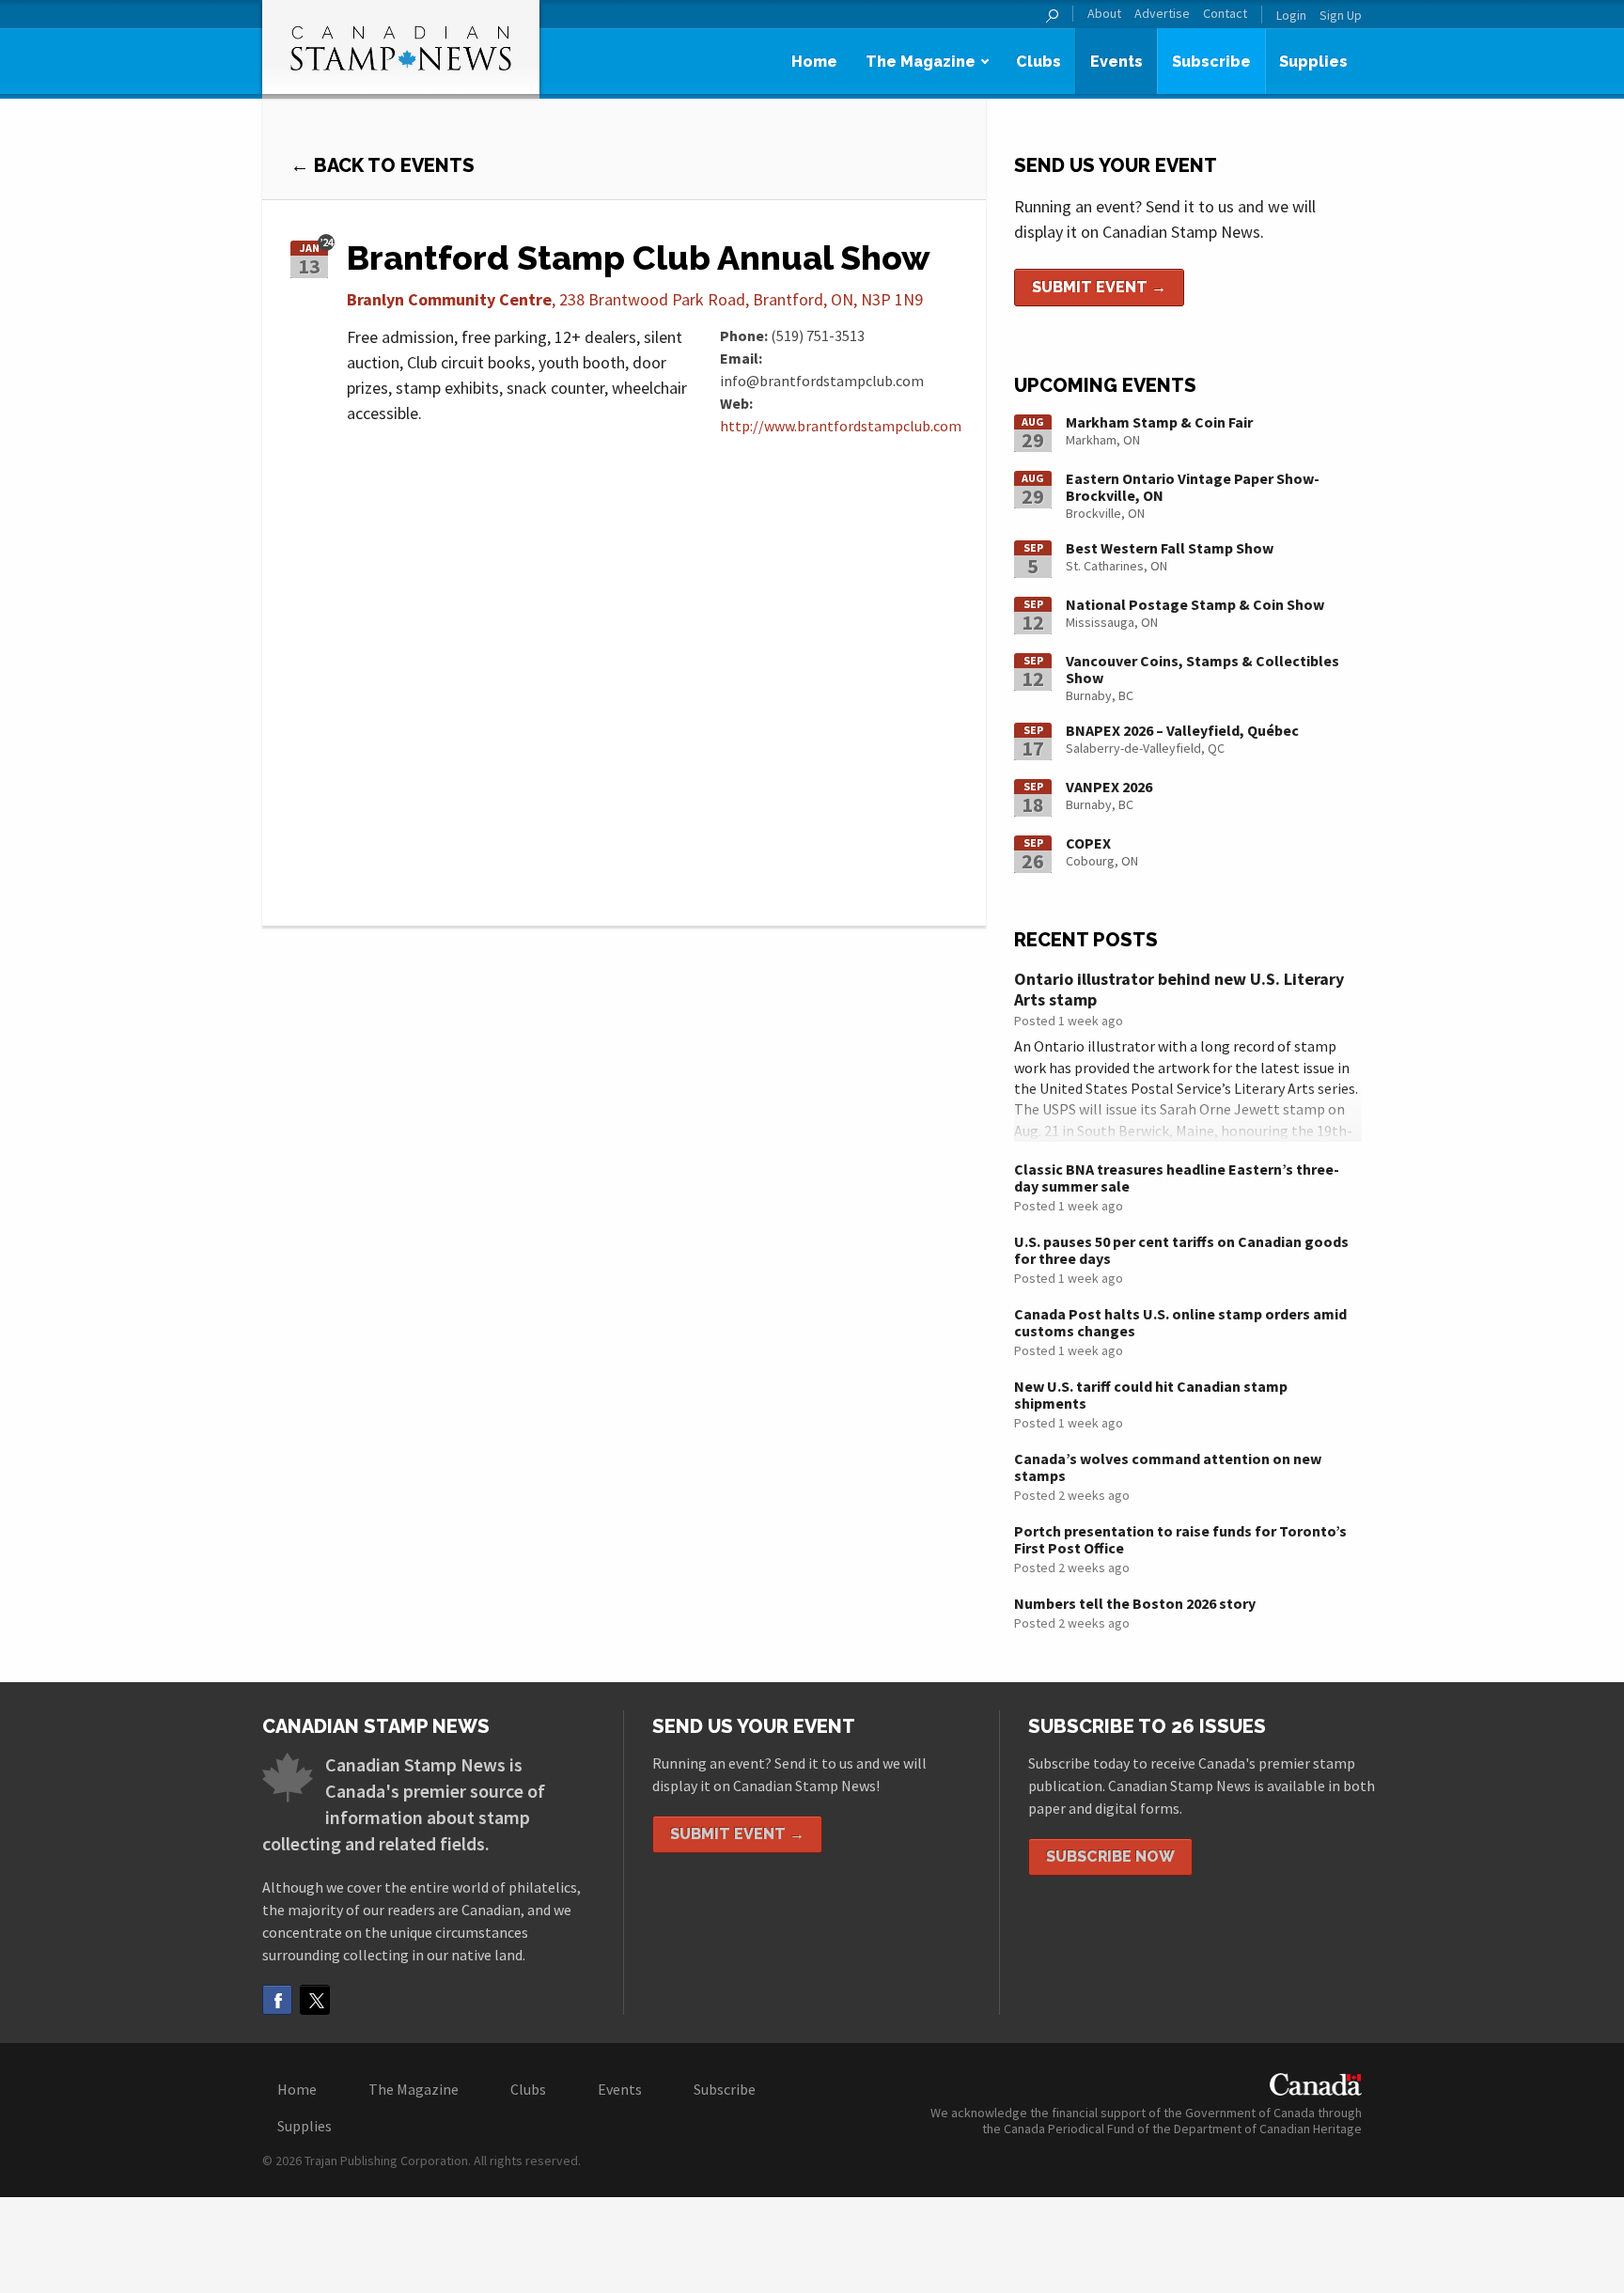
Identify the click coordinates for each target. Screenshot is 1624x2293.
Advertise (1162, 14)
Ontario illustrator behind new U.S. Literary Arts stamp (1179, 989)
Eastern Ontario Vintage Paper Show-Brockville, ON (1193, 487)
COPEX (1088, 843)
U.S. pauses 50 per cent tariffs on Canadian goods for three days (1181, 1250)
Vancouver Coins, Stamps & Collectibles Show (1202, 669)
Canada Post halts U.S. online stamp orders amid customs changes (1180, 1322)
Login (1291, 15)
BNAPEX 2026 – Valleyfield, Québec (1182, 730)
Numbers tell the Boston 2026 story (1135, 1603)
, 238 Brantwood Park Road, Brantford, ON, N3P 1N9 (635, 299)
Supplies (1313, 62)
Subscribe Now (1110, 1856)
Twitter (315, 2000)
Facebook (277, 2000)
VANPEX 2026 (1109, 787)
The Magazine (921, 62)
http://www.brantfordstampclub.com (841, 426)
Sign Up (1341, 15)
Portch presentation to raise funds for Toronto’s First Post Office (1180, 1539)
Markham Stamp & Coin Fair (1159, 422)
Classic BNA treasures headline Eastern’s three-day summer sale (1177, 1178)
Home (814, 62)
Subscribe (1211, 62)
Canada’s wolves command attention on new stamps (1168, 1467)
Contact (1225, 14)
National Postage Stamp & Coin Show (1195, 604)
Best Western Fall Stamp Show (1170, 548)
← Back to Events (383, 165)
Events (1116, 62)
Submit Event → (1099, 287)
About (1104, 14)
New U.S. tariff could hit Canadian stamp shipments (1151, 1395)
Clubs (1038, 62)
